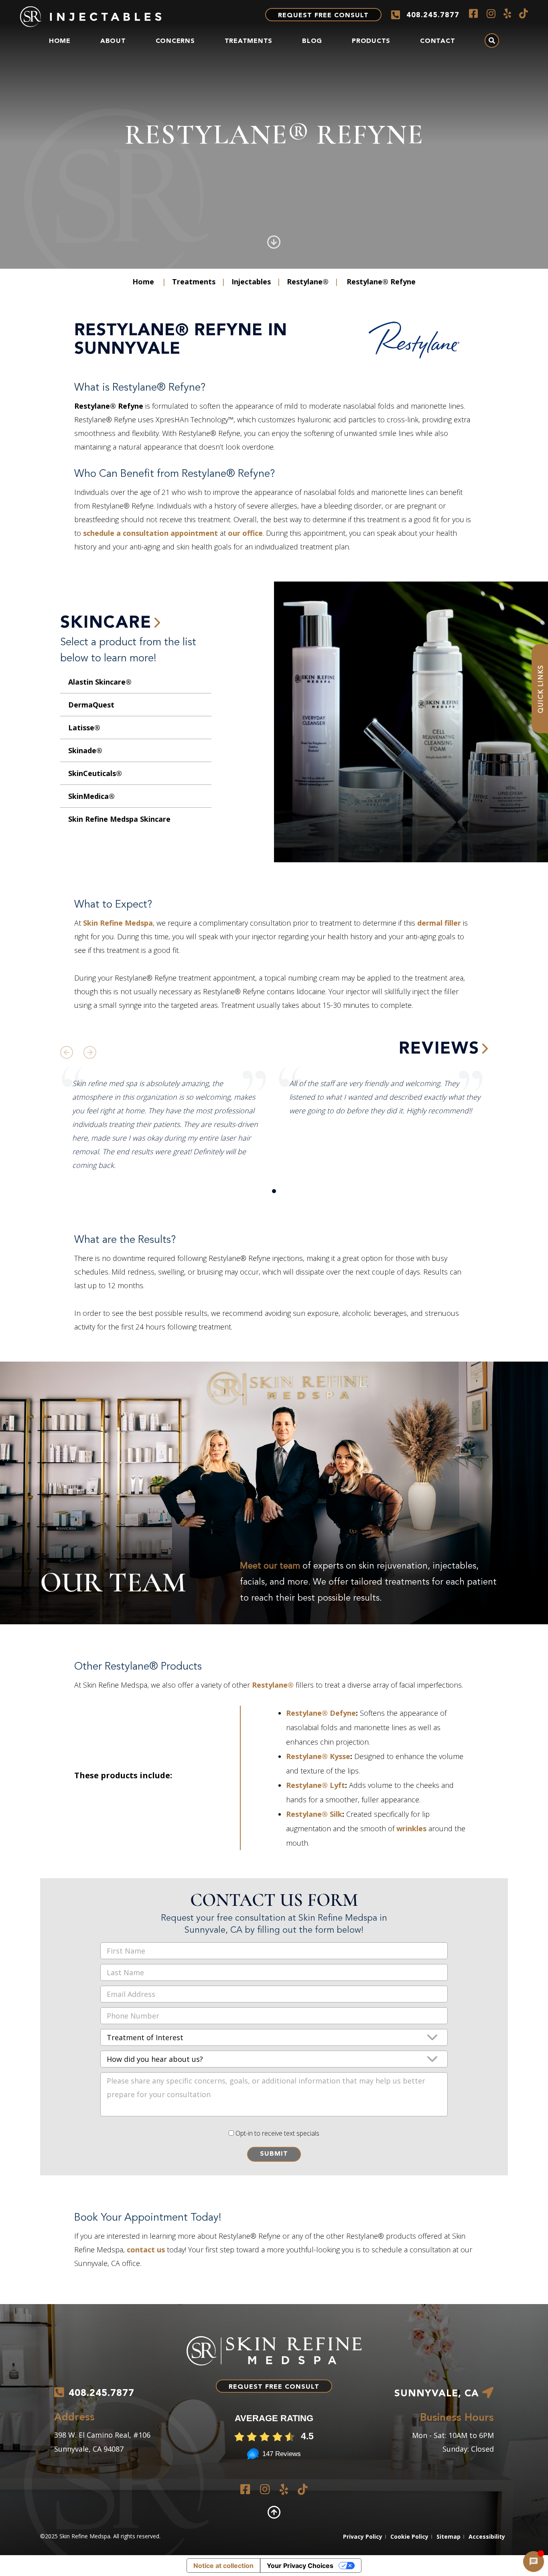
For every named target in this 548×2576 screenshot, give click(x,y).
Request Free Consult (323, 16)
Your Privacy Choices (300, 2566)
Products (371, 41)
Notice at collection (223, 2566)
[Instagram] (491, 13)
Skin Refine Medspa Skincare (119, 819)
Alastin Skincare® (100, 682)
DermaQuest (91, 705)
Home (60, 41)
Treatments (249, 41)
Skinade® (85, 750)
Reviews (439, 1049)
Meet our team (270, 1566)
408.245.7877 (433, 15)
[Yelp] (507, 13)
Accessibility (487, 2536)
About (113, 41)
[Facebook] (473, 13)
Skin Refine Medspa (118, 923)
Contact (437, 41)
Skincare (106, 623)
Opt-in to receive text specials (277, 2133)
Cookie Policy (409, 2536)
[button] (274, 1191)
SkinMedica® (91, 796)
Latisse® (84, 728)
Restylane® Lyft (316, 1785)
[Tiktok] (524, 13)
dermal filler (439, 923)
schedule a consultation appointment (150, 533)
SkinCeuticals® (95, 773)
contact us (146, 2250)
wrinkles (411, 1828)
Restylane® (308, 282)
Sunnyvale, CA (438, 2394)
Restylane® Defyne (321, 1713)
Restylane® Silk (314, 1814)
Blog (312, 41)
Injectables (251, 282)
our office (245, 533)
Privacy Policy (363, 2536)
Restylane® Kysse (318, 1756)
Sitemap (449, 2536)
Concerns (175, 41)
